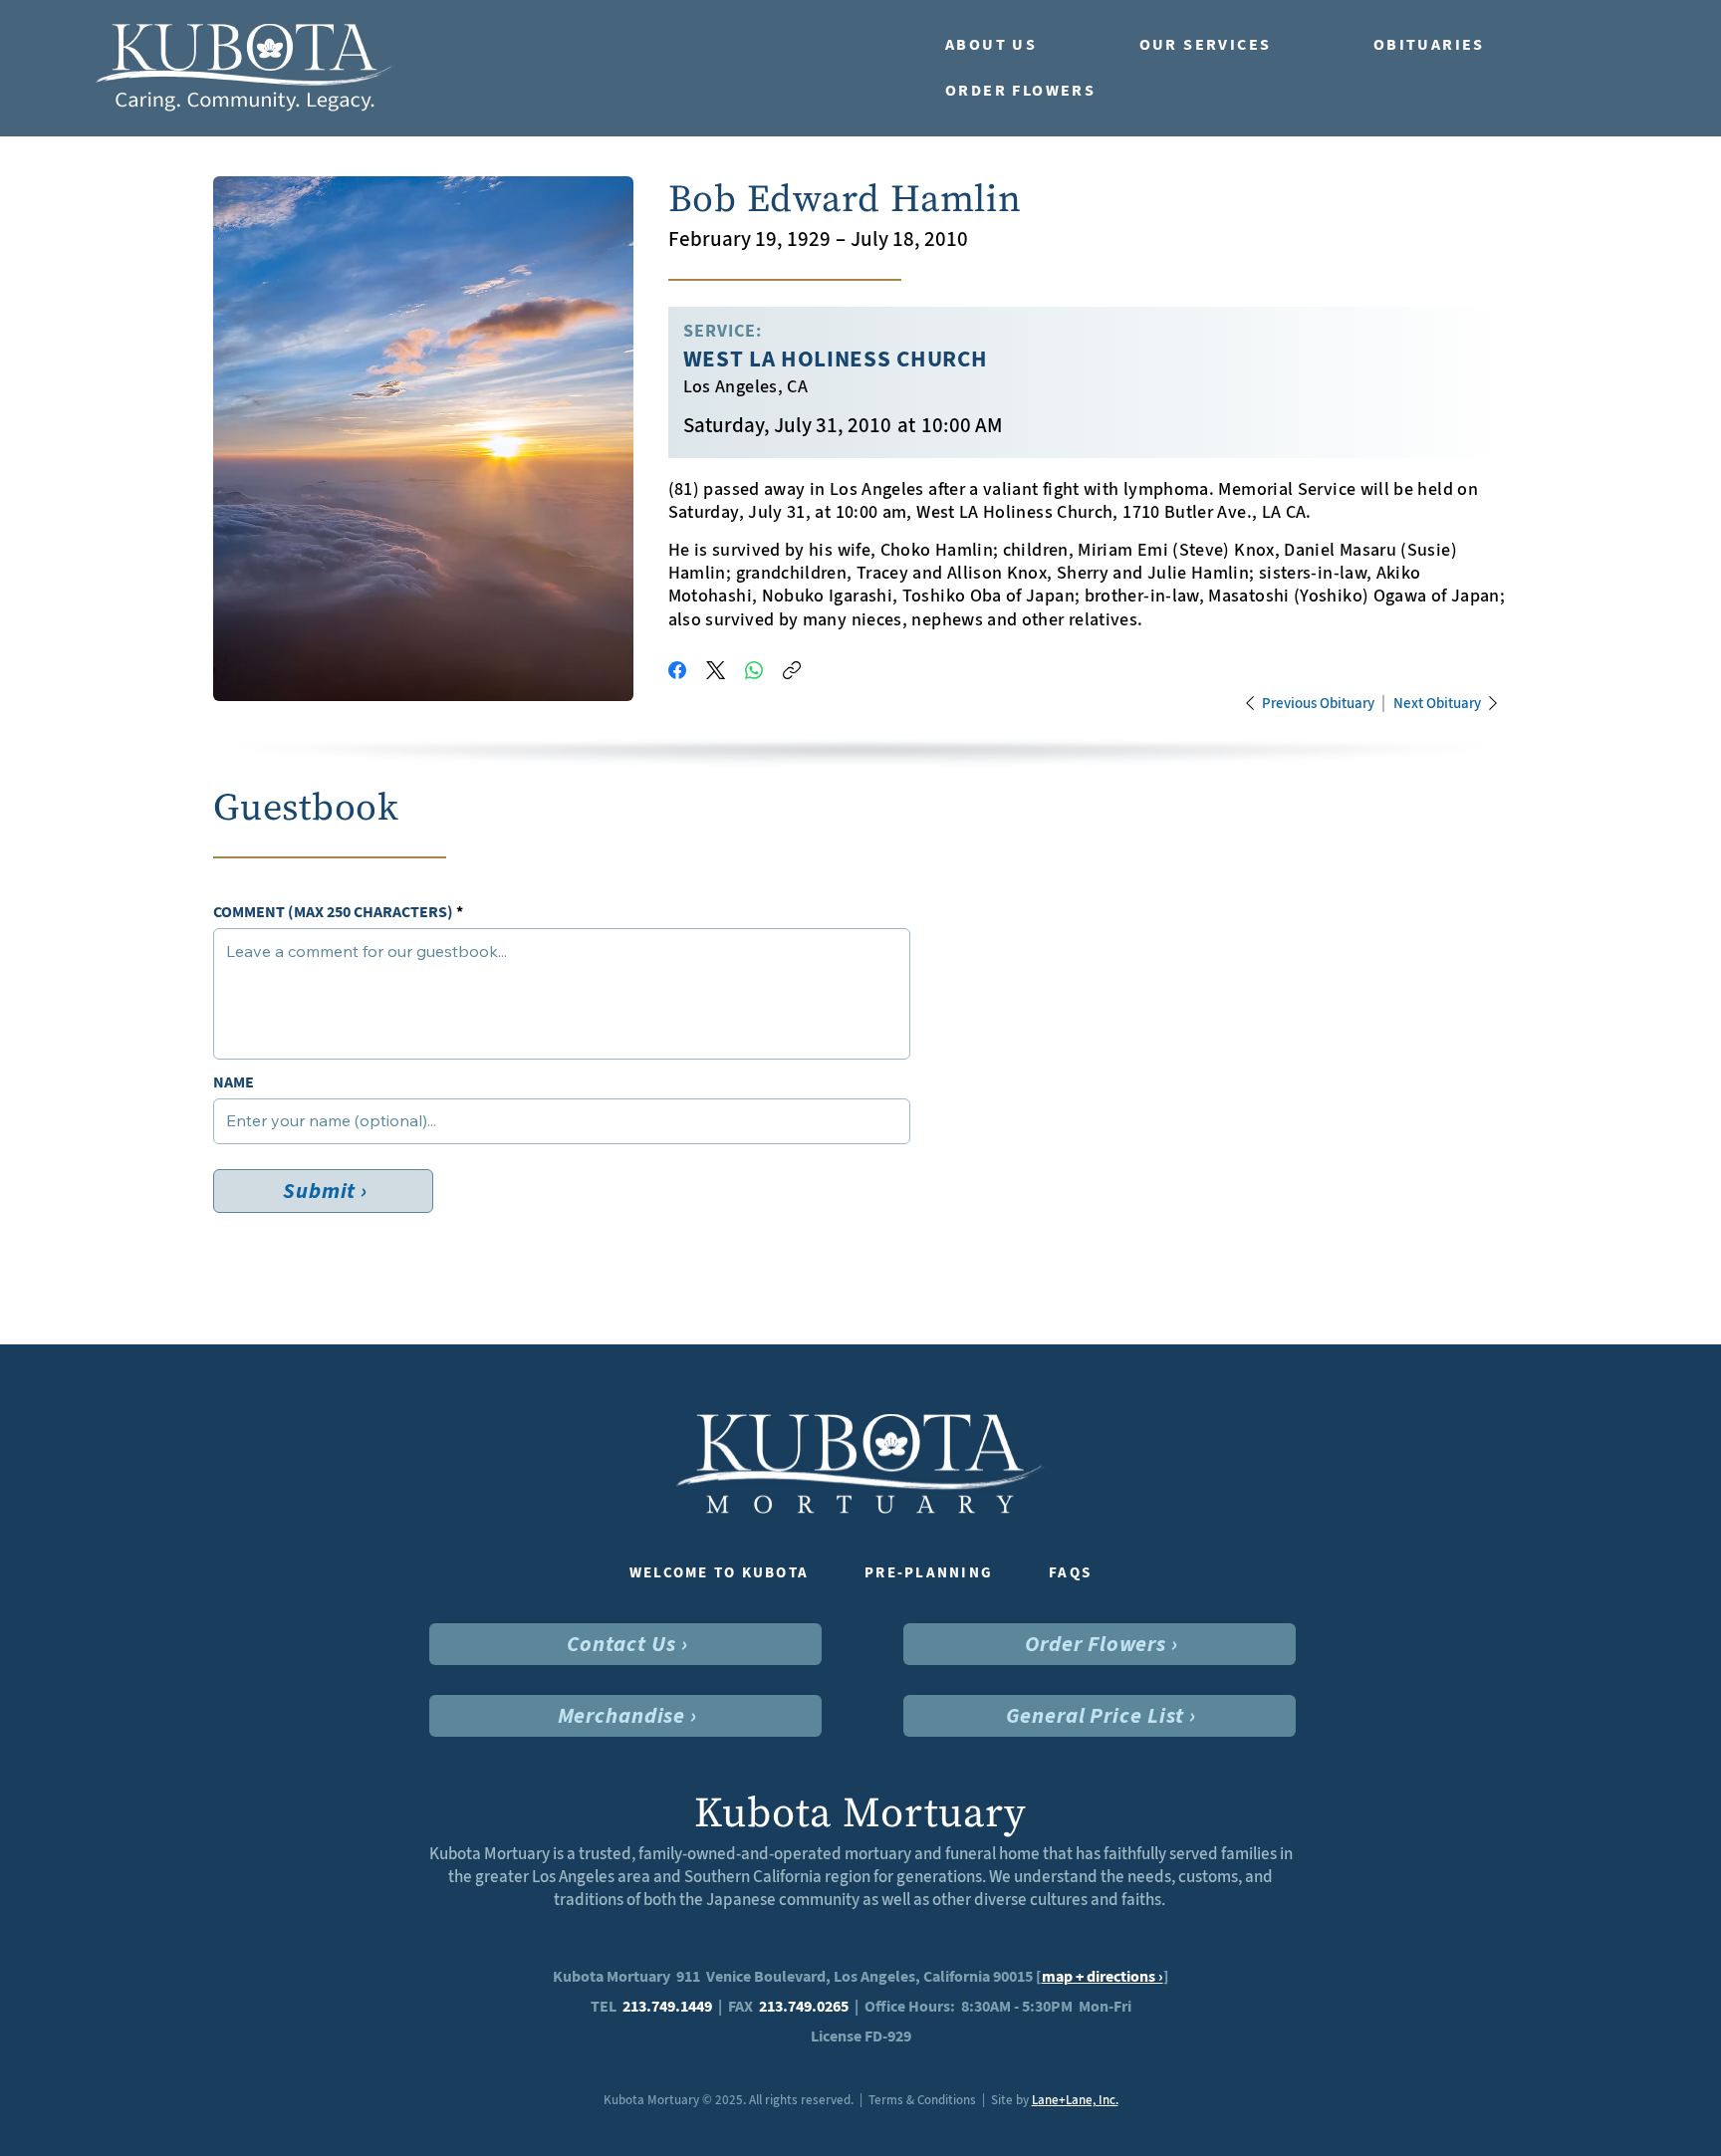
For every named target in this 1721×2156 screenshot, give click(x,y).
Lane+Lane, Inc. (1075, 2100)
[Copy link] (792, 670)
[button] (1022, 45)
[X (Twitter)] (716, 670)
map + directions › (1103, 1976)
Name (234, 1082)
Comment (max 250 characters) (333, 912)
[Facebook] (677, 670)
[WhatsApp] (754, 670)
